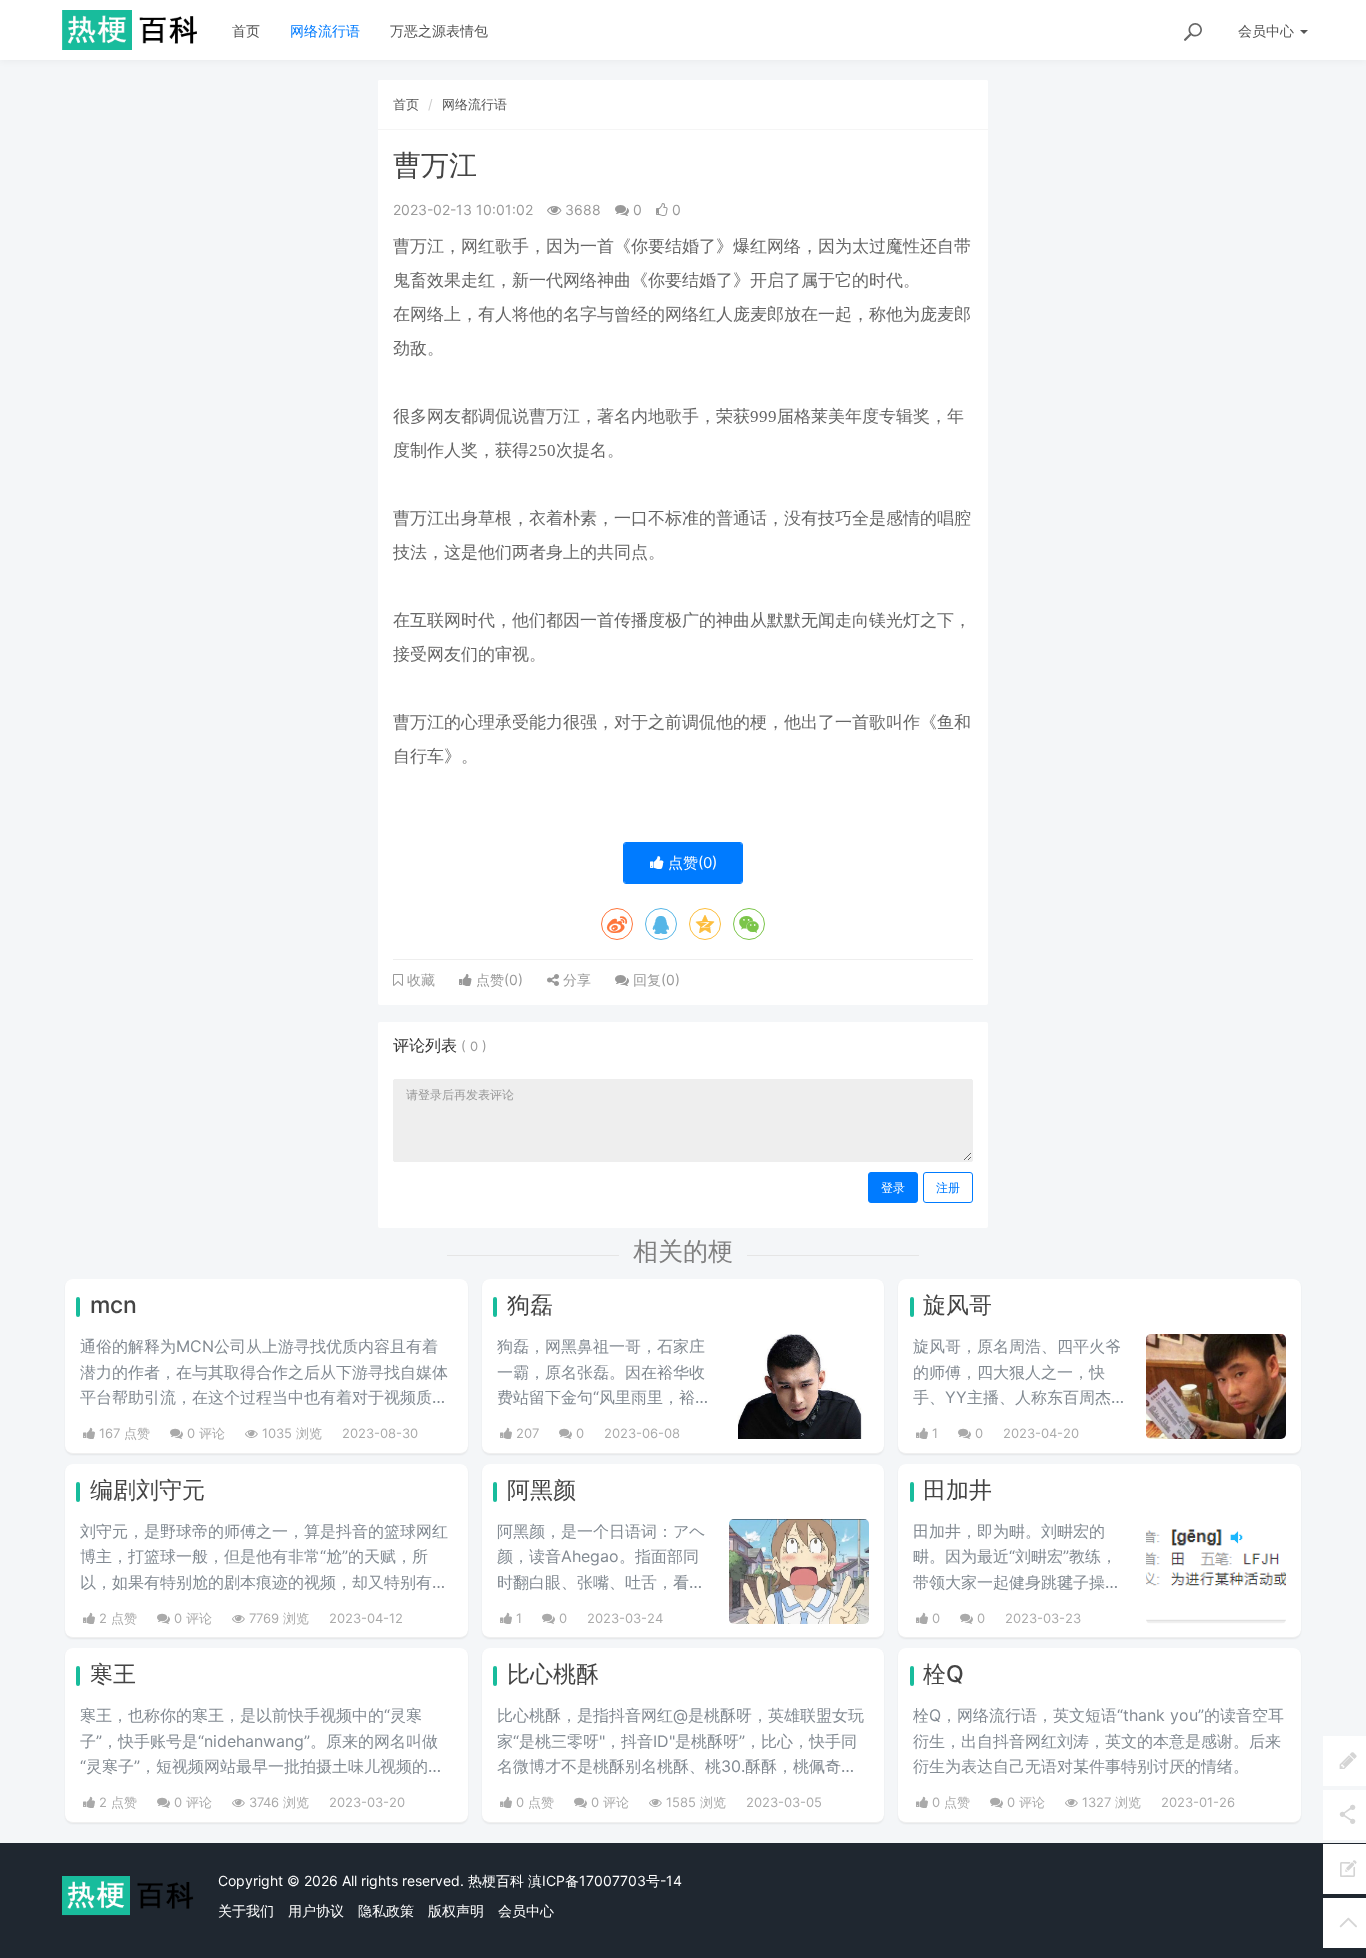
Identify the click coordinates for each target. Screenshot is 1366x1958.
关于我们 (246, 1910)
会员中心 (526, 1910)
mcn (113, 1305)
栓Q (943, 1674)
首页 (246, 30)
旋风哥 (957, 1305)
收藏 (419, 980)
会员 (1266, 30)
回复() (654, 979)
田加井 (957, 1490)
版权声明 (456, 1910)
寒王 (113, 1674)
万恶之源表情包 (439, 30)
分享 (575, 979)
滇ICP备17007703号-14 (605, 1880)
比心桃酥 (553, 1674)
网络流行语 (325, 30)
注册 (948, 1187)
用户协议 (316, 1910)
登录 (893, 1187)
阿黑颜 (541, 1490)
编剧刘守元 (147, 1490)
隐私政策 (386, 1910)
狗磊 (530, 1305)
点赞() (690, 862)
